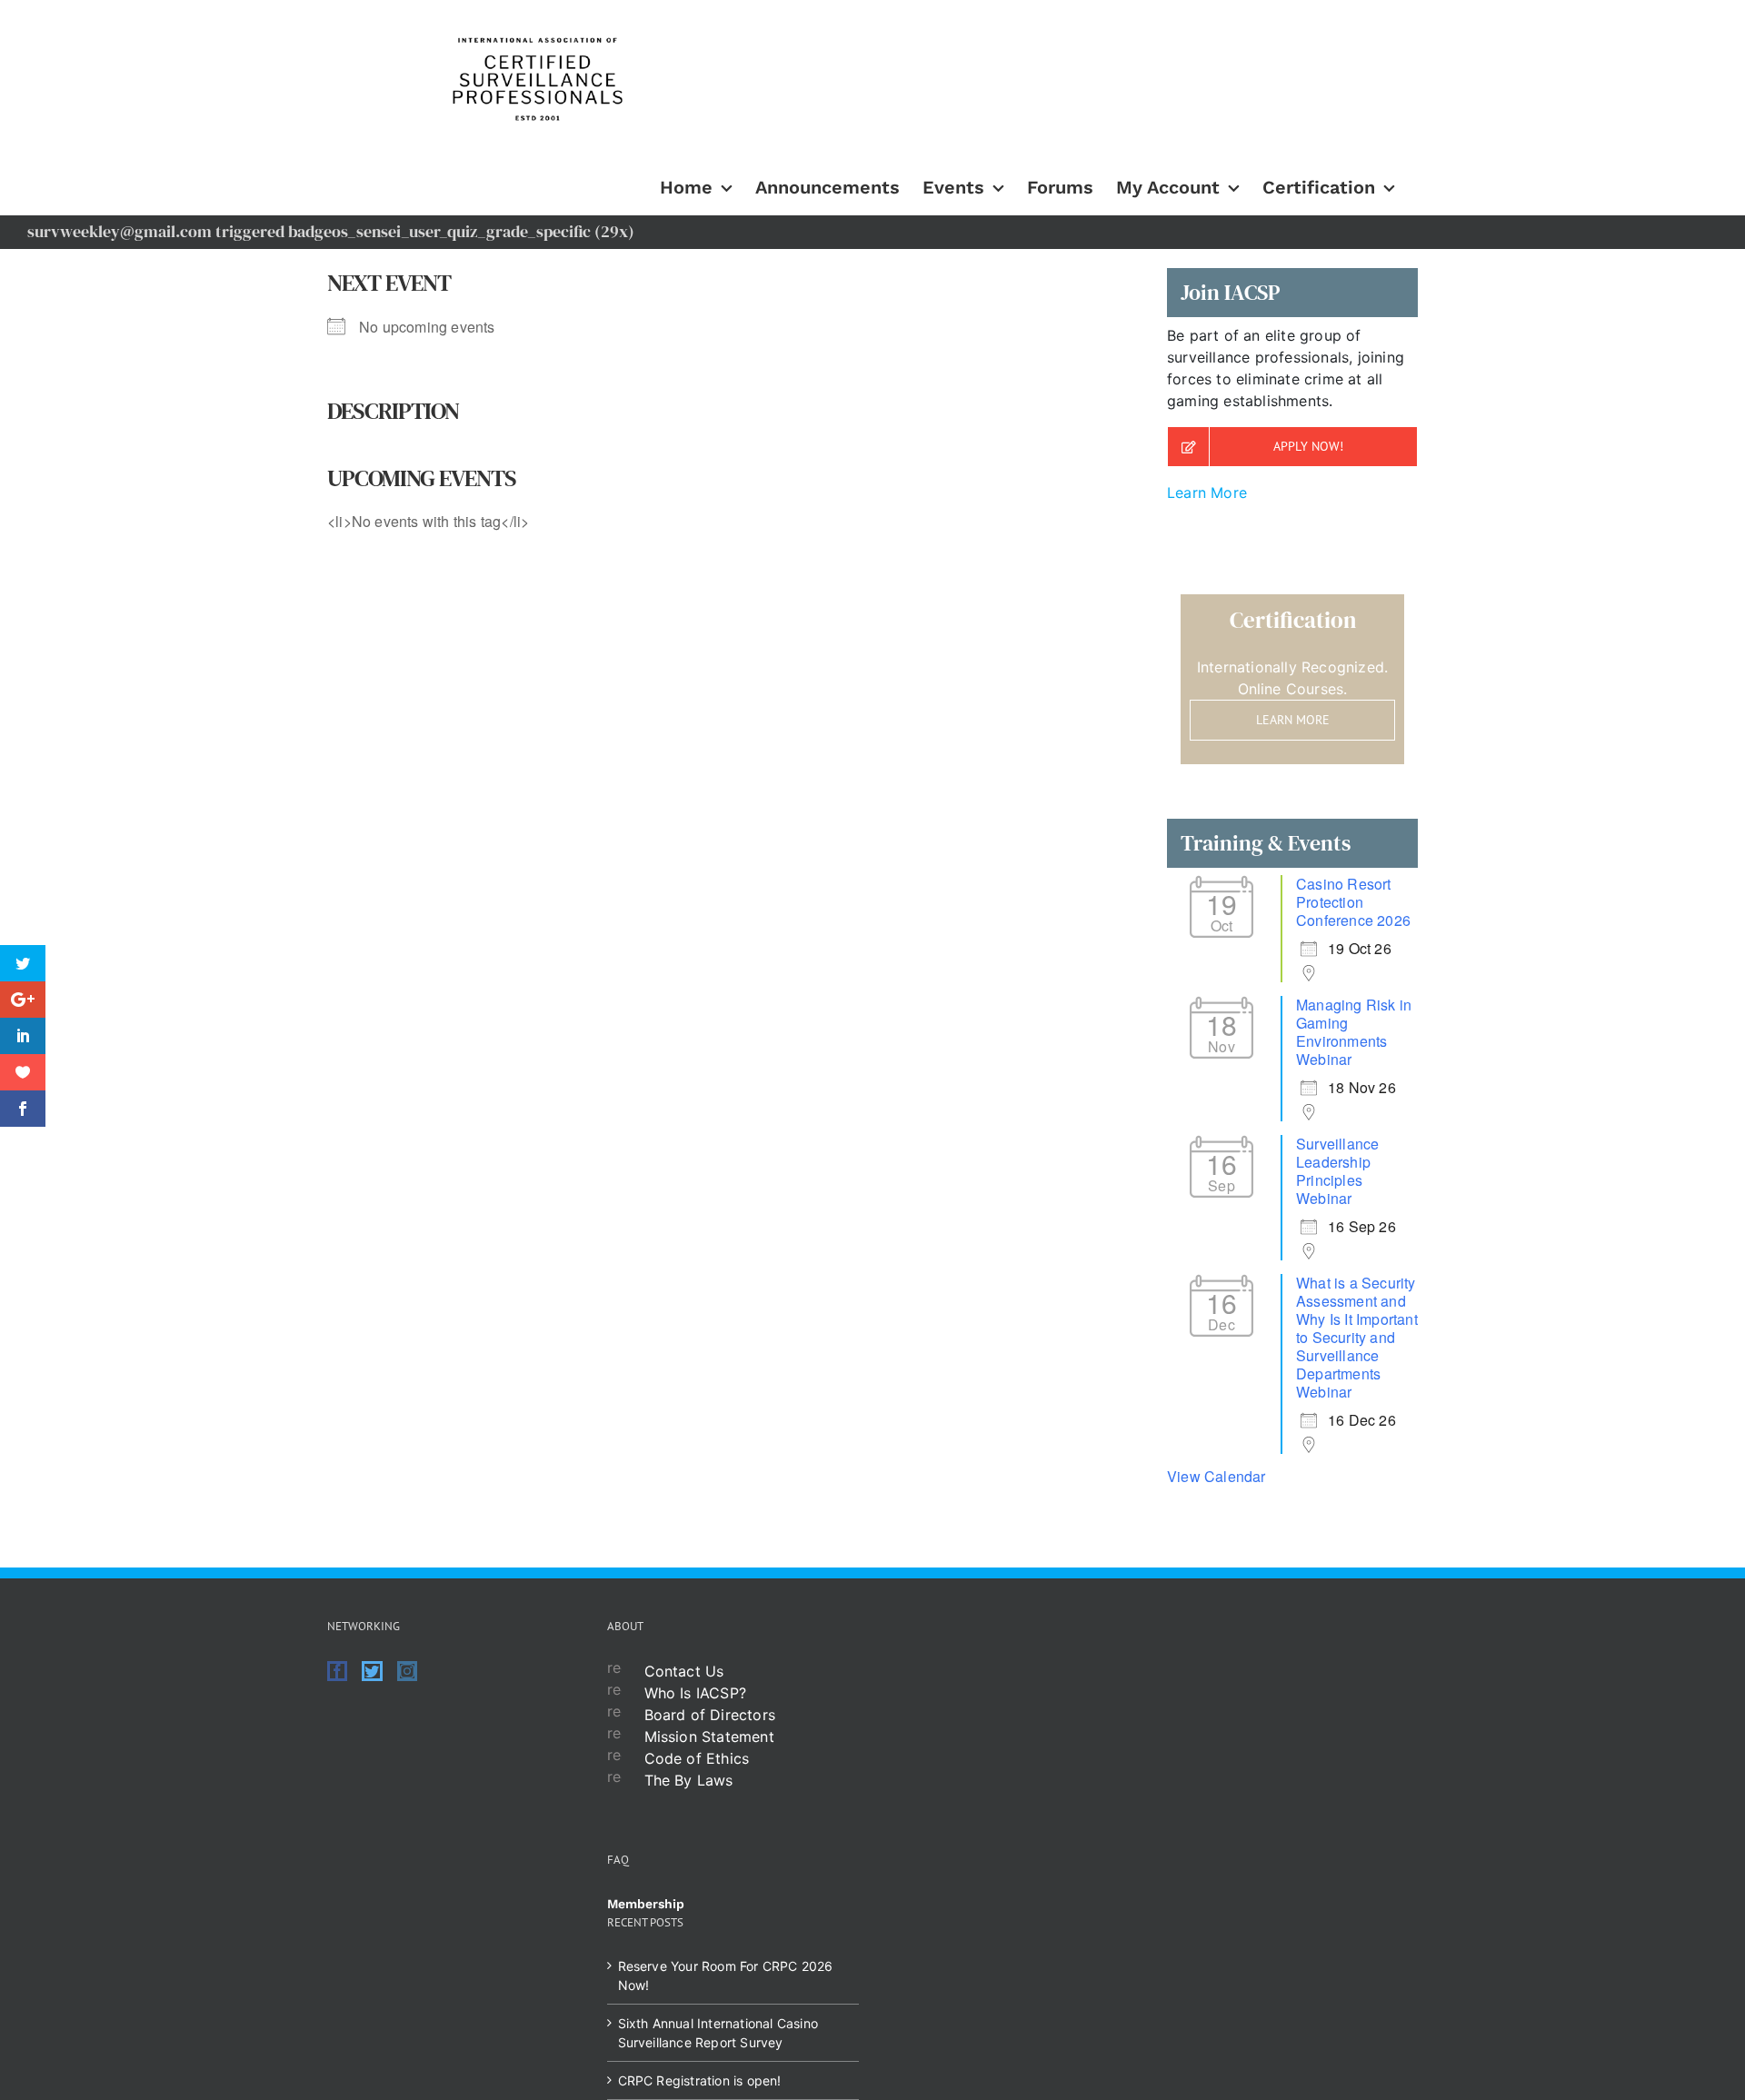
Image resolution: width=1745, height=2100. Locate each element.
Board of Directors (710, 1715)
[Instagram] (407, 1671)
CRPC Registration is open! (700, 2080)
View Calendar (1217, 1476)
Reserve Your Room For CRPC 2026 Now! (726, 1976)
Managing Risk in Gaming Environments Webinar (1354, 1032)
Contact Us (684, 1671)
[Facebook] (337, 1671)
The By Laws (689, 1780)
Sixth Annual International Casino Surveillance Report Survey (718, 2033)
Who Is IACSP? (696, 1693)
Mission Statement (709, 1737)
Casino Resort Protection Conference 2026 (1353, 902)
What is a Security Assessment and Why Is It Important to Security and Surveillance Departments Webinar (1357, 1337)
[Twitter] (372, 1671)
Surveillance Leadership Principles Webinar (1337, 1171)
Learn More (1207, 493)
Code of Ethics (697, 1758)
